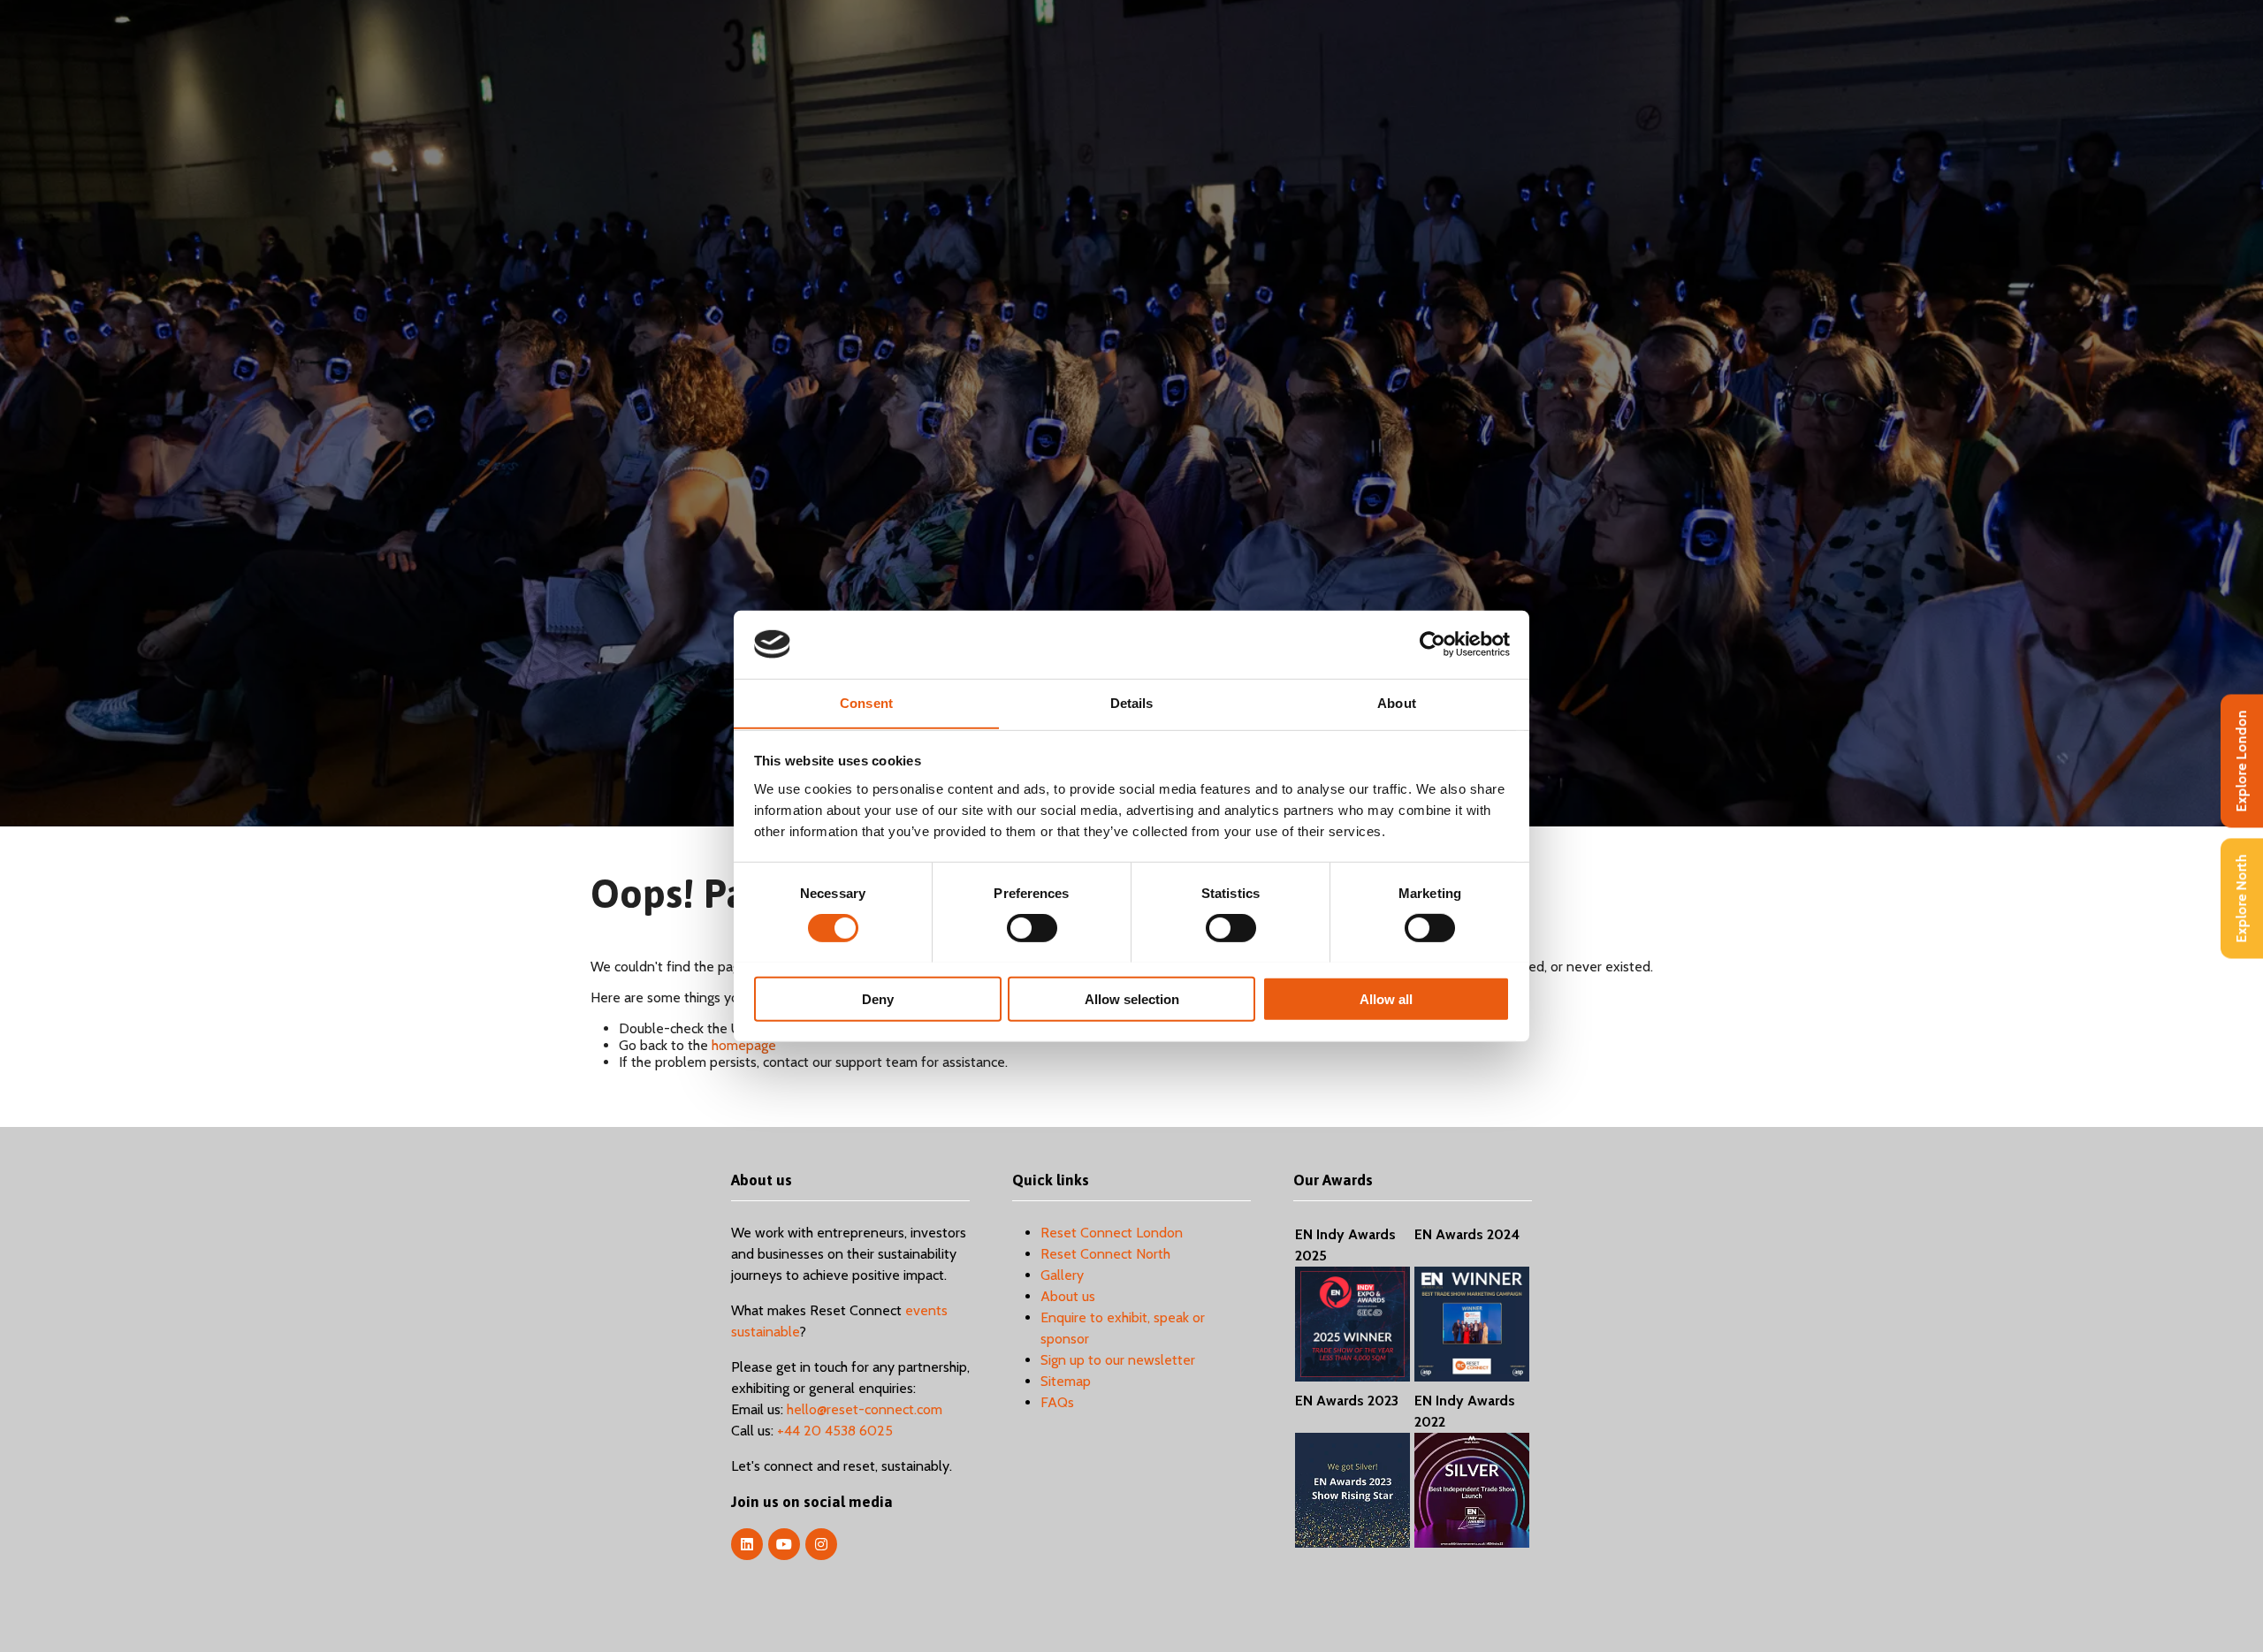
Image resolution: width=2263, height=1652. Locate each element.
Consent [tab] (866, 702)
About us (1068, 1296)
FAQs (1057, 1402)
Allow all (1386, 998)
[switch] (1032, 927)
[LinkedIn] (747, 1544)
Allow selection (1132, 998)
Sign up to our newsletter (1118, 1360)
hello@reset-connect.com (865, 1409)
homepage (744, 1045)
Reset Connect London (1112, 1233)
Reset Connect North (1105, 1254)
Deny (878, 998)
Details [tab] (1132, 702)
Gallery (1062, 1275)
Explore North (2241, 898)
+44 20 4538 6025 (835, 1431)
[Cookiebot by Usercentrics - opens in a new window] (1432, 644)
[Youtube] (784, 1544)
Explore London (2241, 761)
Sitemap (1066, 1381)
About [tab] (1397, 702)
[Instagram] (821, 1544)
